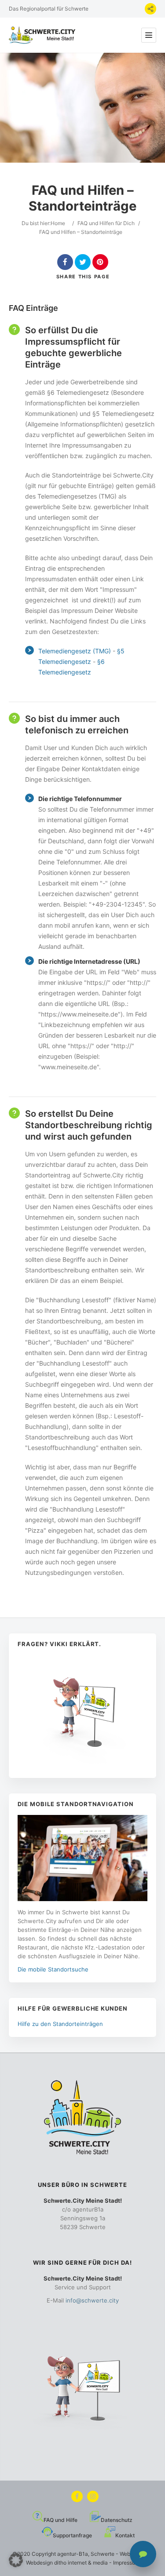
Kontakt (125, 2535)
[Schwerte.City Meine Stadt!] (44, 35)
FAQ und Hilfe (60, 2520)
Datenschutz (117, 2520)
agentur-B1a (73, 2554)
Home (58, 223)
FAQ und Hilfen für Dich (106, 223)
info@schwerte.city (92, 2300)
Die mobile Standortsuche (53, 1969)
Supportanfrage (72, 2535)
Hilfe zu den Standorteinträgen (60, 2024)
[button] (16, 2560)
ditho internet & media (81, 2563)
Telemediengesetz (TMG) (75, 651)
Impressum (126, 2563)
